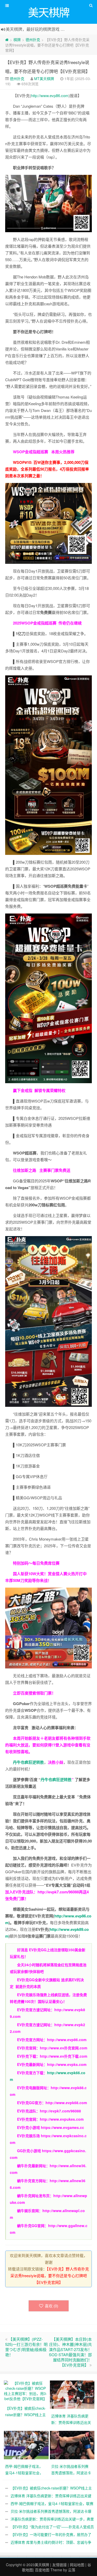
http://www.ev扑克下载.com (64, 2056)
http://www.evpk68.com (66, 2103)
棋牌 (17, 40)
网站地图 (77, 2565)
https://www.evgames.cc (62, 2127)
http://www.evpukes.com (62, 2119)
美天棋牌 (42, 2565)
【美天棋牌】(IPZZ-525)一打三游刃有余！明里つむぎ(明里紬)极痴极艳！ (26, 2347)
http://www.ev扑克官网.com (64, 2048)
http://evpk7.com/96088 (58, 1892)
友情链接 (59, 2565)
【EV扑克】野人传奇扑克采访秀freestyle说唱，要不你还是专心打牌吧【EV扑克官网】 (50, 2276)
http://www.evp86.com (50, 95)
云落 (72, 2570)
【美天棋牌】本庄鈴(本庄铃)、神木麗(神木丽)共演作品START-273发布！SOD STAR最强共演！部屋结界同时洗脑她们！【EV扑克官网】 (70, 2352)
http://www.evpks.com (67, 2064)
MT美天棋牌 (44, 79)
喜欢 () (51, 2306)
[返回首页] (7, 40)
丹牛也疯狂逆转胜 (56, 1779)
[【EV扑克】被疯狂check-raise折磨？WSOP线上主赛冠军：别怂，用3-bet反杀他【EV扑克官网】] (26, 2390)
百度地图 (42, 2570)
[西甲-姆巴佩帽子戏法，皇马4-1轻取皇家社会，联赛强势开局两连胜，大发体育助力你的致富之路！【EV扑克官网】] (27, 2445)
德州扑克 (33, 40)
